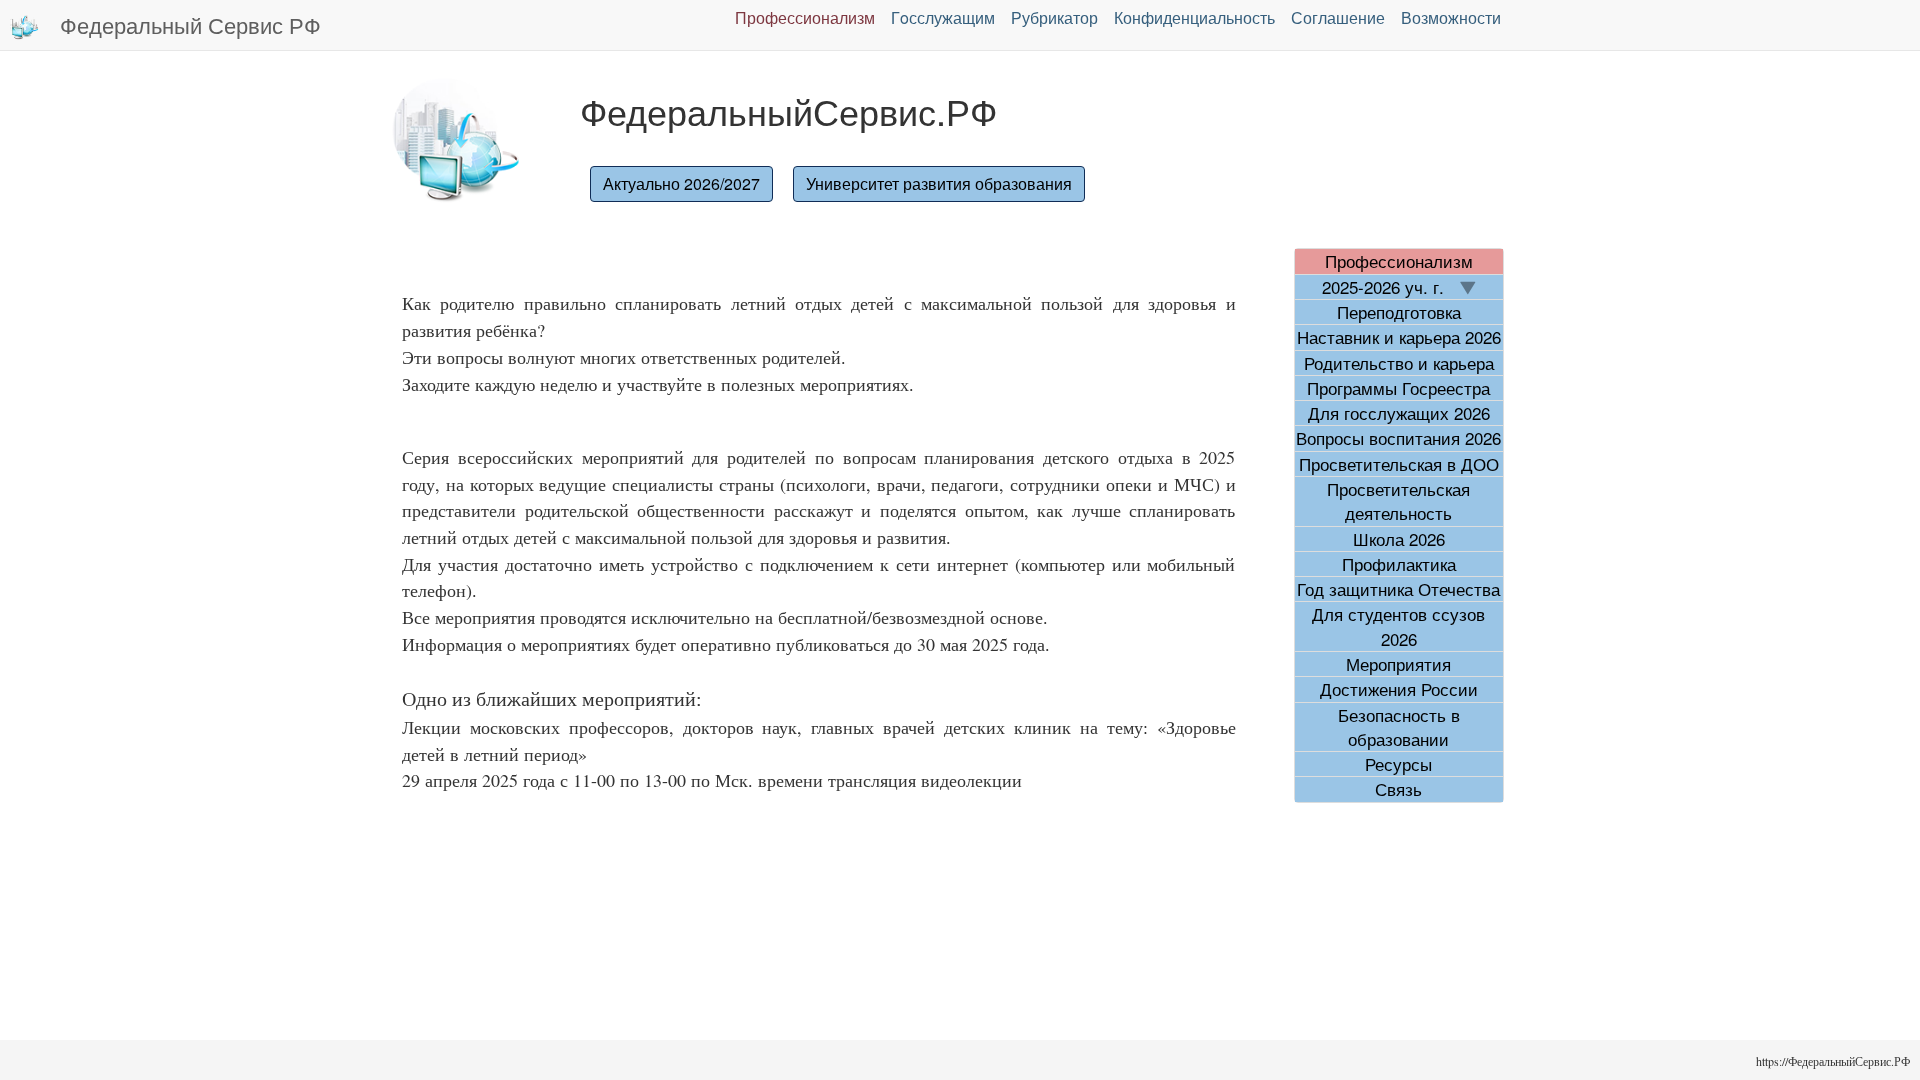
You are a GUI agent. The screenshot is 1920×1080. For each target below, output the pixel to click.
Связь (1398, 789)
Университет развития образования (939, 183)
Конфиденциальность (1194, 17)
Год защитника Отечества (1398, 589)
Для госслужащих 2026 (1399, 413)
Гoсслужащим (943, 17)
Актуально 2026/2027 (681, 183)
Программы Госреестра (1398, 388)
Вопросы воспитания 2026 (1398, 438)
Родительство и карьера (1399, 363)
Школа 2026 (1399, 539)
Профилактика (1399, 564)
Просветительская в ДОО (1399, 464)
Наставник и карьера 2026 (1399, 337)
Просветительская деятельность (1398, 501)
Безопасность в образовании (1399, 727)
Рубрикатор (1054, 17)
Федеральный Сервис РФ (190, 24)
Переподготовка (1399, 312)
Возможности (1451, 17)
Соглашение (1338, 17)
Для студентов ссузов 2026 (1398, 626)
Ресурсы (1398, 764)
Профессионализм (805, 17)
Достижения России (1399, 689)
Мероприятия (1398, 664)
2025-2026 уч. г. (1390, 287)
